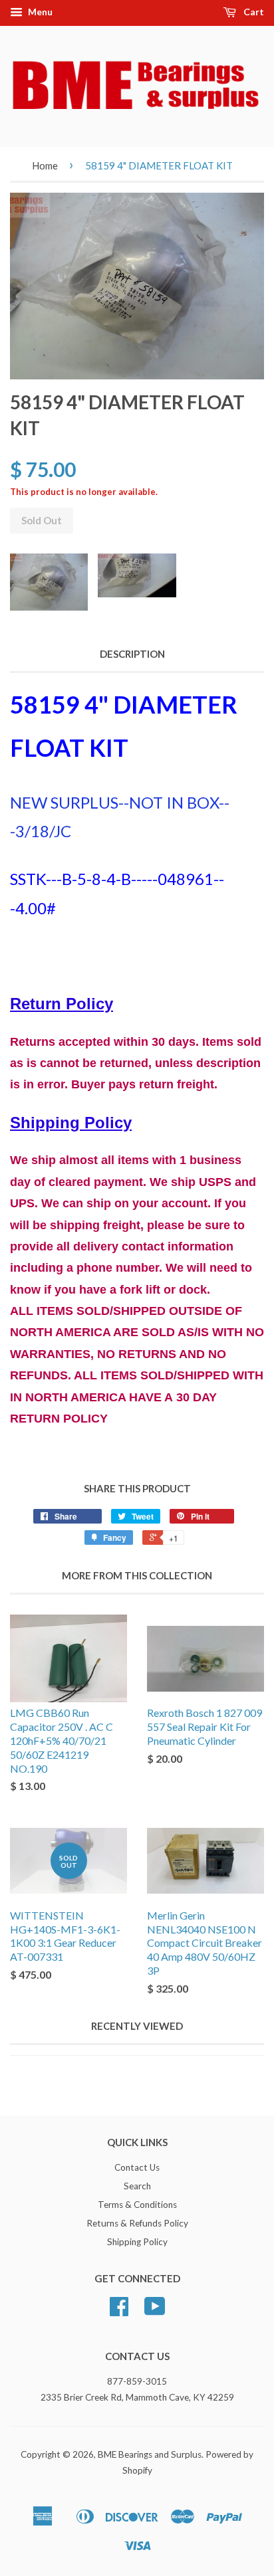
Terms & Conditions (137, 2205)
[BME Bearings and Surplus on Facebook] (119, 2311)
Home (45, 165)
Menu (39, 12)
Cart (253, 12)
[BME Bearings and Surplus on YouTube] (155, 2311)
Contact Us (137, 2167)
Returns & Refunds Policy (137, 2223)
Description (132, 654)
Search (137, 2186)
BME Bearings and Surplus (150, 2454)
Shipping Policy (137, 2242)
